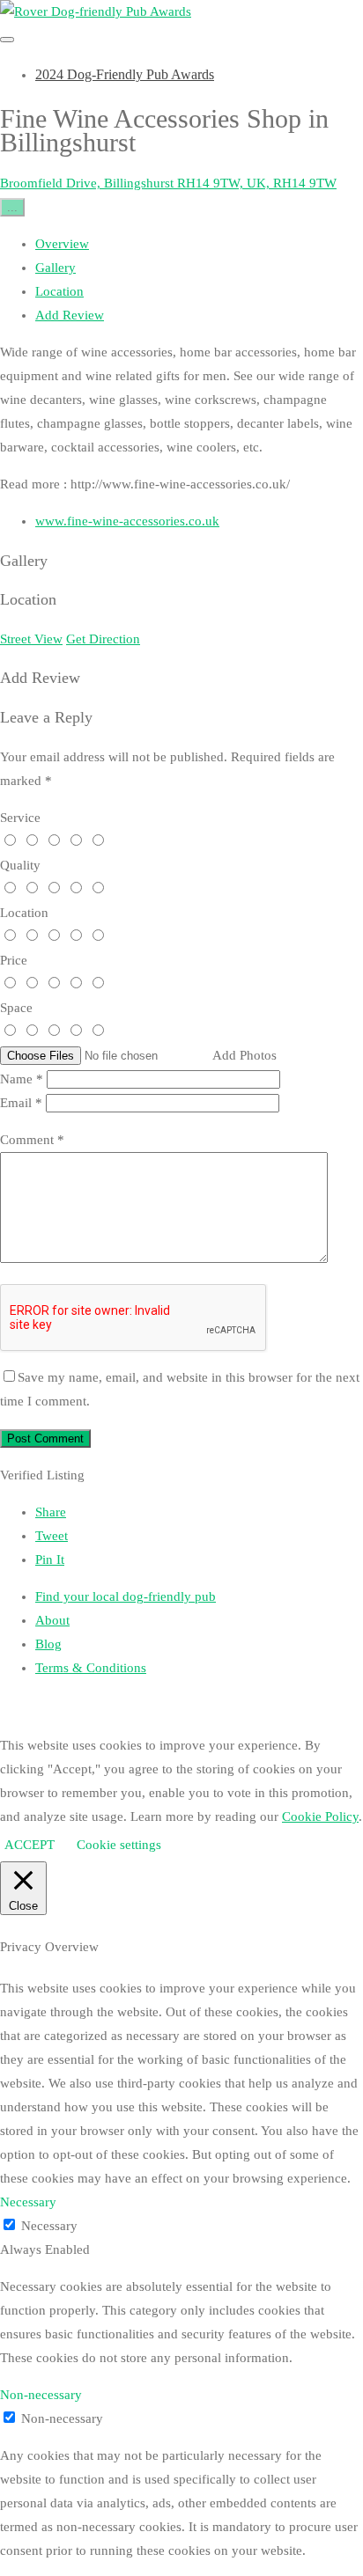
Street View (31, 639)
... (12, 207)
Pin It (50, 1560)
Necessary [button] (28, 2202)
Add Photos (244, 1055)
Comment (32, 1140)
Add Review (70, 315)
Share (51, 1512)
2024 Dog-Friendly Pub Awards (125, 74)
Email (21, 1103)
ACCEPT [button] (30, 1845)
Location (59, 291)
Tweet (52, 1536)
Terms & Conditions (91, 1668)
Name (22, 1079)
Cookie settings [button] (119, 1845)
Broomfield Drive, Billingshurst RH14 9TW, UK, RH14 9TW (168, 183)
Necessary (49, 2226)
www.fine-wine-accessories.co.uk (127, 521)
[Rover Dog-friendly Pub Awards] (96, 11)
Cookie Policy (320, 1816)
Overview (62, 244)
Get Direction (103, 639)
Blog (48, 1644)
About (52, 1620)
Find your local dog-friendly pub (126, 1596)
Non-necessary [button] (41, 2395)
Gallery (56, 268)
